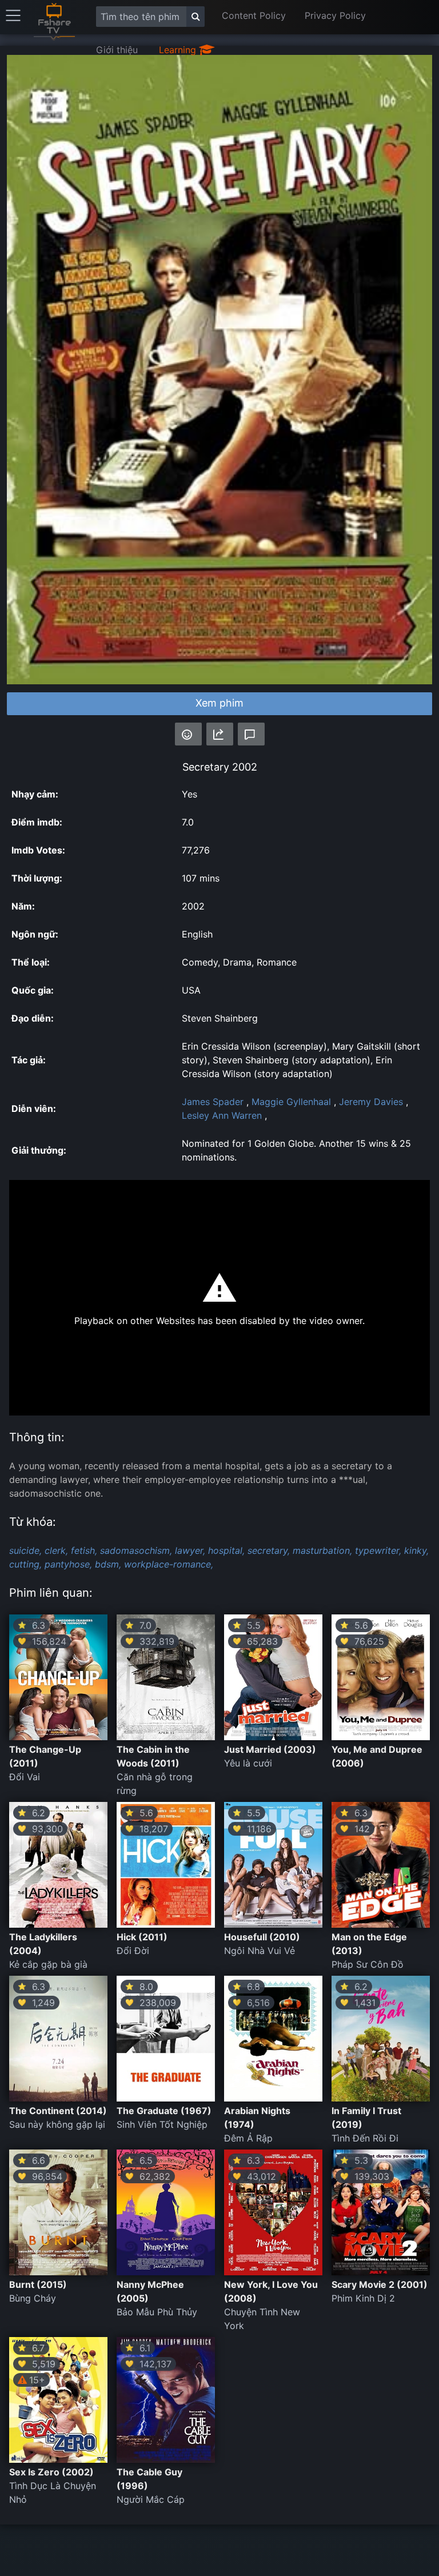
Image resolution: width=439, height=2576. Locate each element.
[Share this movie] (220, 734)
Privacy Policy (335, 15)
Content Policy (254, 15)
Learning (179, 50)
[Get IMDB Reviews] (188, 734)
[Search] (195, 17)
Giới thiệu (117, 50)
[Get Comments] (251, 734)
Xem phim (219, 703)
